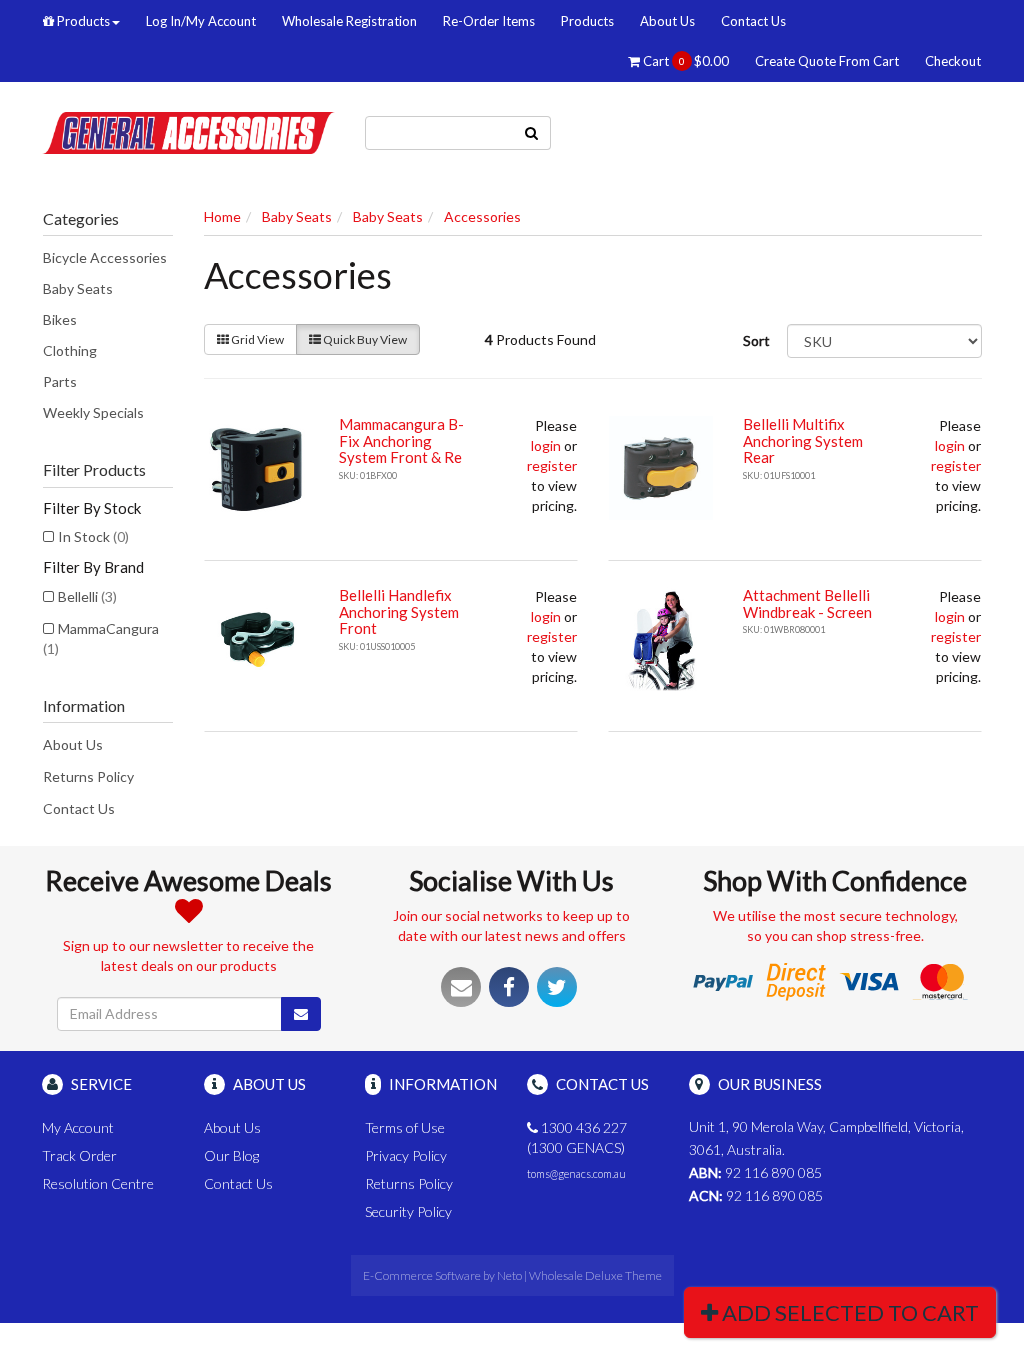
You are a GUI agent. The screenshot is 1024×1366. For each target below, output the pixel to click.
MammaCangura (101, 638)
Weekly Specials (93, 412)
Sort (756, 340)
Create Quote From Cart (827, 61)
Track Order (79, 1155)
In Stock (93, 536)
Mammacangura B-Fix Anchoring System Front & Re (401, 440)
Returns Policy (88, 776)
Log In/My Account (201, 21)
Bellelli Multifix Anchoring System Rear (803, 440)
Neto (509, 1275)
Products (82, 21)
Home (222, 216)
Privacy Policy (406, 1155)
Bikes (60, 319)
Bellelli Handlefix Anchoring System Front (399, 611)
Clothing (70, 350)
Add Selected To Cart (848, 1312)
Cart (684, 61)
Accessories (482, 216)
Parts (60, 381)
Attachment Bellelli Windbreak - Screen (807, 603)
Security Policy (408, 1211)
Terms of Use (405, 1127)
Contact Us (753, 21)
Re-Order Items (489, 21)
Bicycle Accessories (105, 257)
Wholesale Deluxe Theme (595, 1275)
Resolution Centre (98, 1183)
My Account (78, 1127)
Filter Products (94, 470)
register (552, 465)
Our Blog (231, 1155)
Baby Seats (78, 288)
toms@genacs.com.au (576, 1173)
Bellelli (87, 596)
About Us (667, 21)
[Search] (532, 133)
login (546, 445)
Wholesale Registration (349, 21)
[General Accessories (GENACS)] (188, 130)
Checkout (953, 61)
